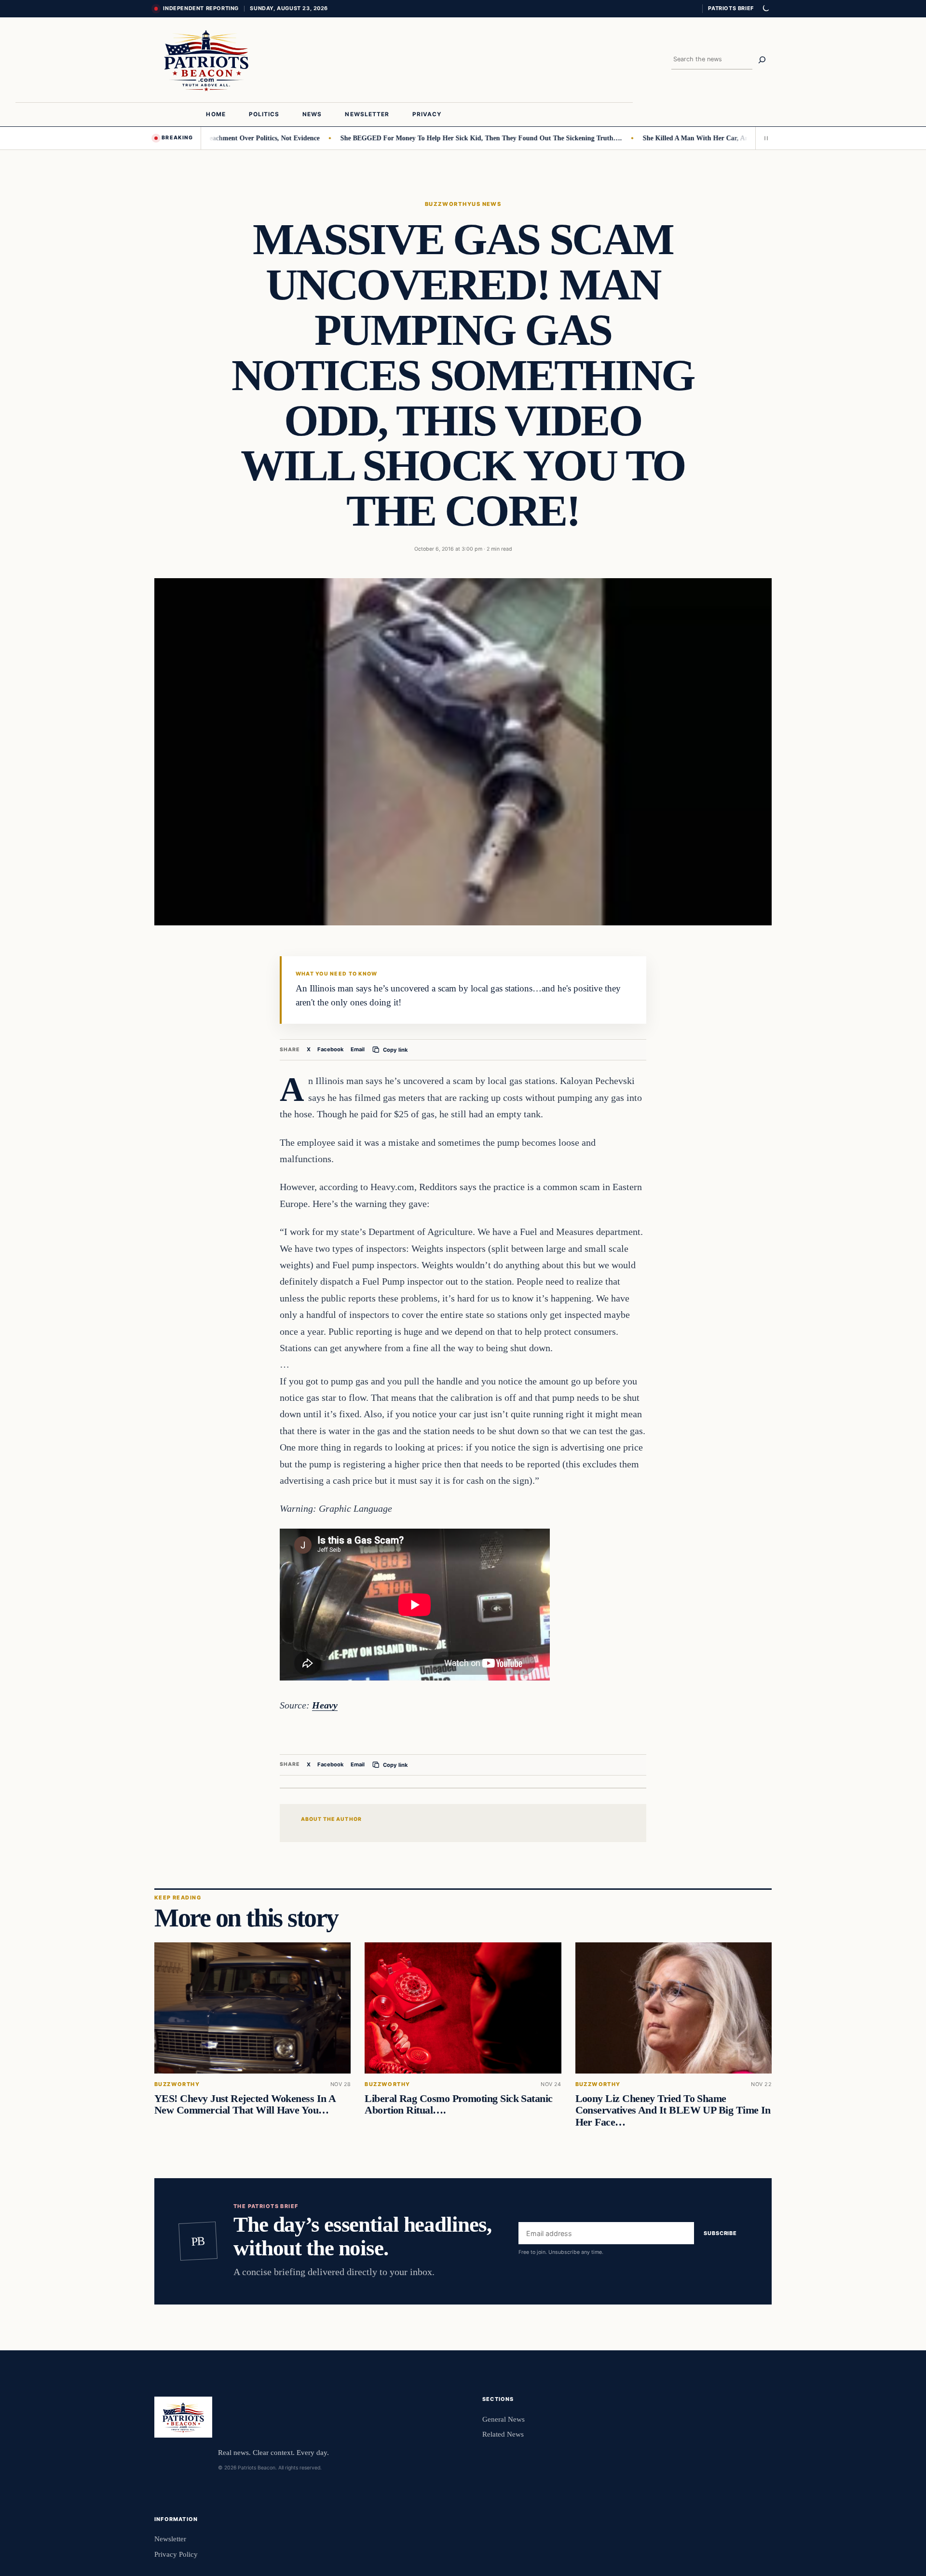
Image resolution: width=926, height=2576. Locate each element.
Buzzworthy (449, 204)
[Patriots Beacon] (206, 60)
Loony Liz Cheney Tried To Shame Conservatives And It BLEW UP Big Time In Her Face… (673, 2110)
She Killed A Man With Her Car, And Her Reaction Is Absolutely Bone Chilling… (719, 138)
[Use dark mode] (765, 9)
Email (358, 1049)
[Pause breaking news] (763, 138)
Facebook (331, 1049)
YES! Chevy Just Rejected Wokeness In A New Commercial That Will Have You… (245, 2104)
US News (486, 204)
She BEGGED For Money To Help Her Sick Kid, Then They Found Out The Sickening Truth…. (438, 138)
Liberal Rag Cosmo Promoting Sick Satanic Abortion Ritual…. (458, 2104)
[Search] (762, 60)
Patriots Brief (731, 8)
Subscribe (720, 2233)
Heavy (325, 1705)
